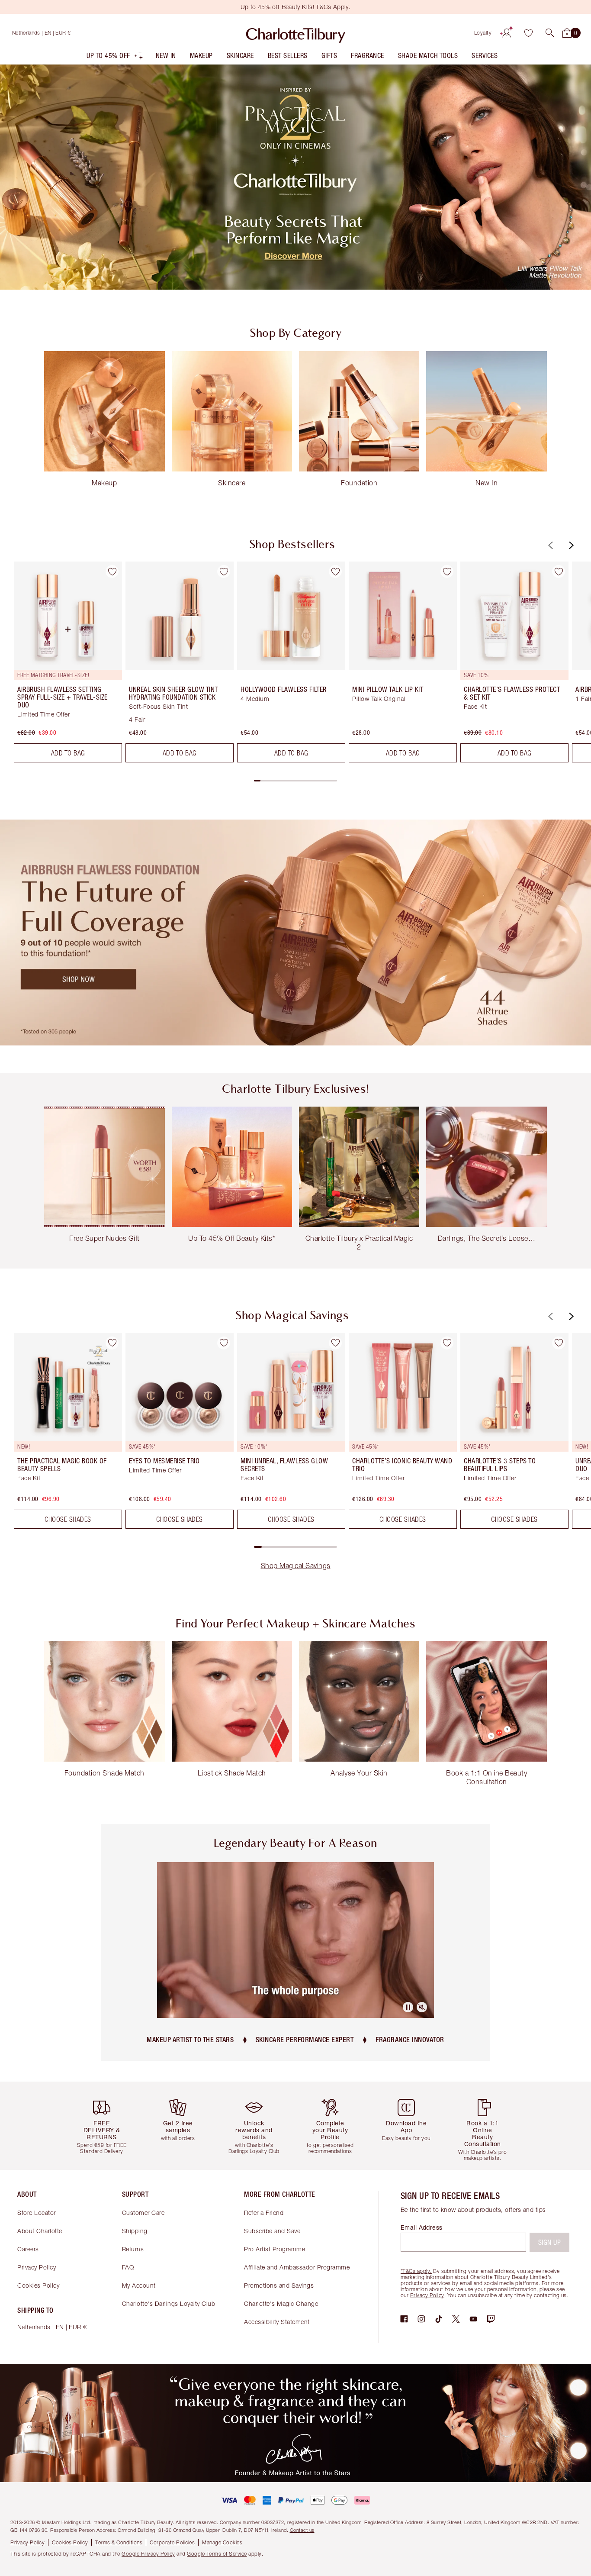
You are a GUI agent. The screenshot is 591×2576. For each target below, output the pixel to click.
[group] (62, 665)
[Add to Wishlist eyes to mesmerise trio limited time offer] (224, 1343)
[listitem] (115, 57)
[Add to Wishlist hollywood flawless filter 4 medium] (335, 571)
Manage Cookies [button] (222, 2542)
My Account (139, 2285)
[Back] (549, 545)
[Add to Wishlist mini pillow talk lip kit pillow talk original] (447, 571)
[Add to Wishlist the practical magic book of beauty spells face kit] (112, 1343)
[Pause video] (408, 2007)
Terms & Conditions (119, 2542)
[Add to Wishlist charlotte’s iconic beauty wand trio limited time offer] (447, 1343)
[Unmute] (422, 2007)
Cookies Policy (38, 2285)
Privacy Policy (37, 2267)
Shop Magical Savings (296, 1566)
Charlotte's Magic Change (281, 2303)
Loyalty (483, 33)
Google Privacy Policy (148, 2554)
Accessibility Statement (277, 2322)
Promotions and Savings (279, 2285)
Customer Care (143, 2213)
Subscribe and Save (272, 2231)
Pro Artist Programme (275, 2249)
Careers (28, 2249)
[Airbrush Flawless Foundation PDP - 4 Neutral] (295, 932)
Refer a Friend (264, 2213)
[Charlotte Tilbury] (296, 33)
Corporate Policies (172, 2542)
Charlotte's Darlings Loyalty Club (169, 2303)
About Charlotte (40, 2231)
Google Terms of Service (217, 2554)
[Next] (570, 545)
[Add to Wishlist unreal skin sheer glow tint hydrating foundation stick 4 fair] (224, 571)
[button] (550, 33)
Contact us (302, 2530)
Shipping (135, 2231)
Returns (133, 2249)
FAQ (128, 2267)
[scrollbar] (295, 781)
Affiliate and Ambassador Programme (297, 2267)
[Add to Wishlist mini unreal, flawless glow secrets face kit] (335, 1343)
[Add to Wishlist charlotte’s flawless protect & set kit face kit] (559, 571)
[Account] (507, 33)
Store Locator (37, 2213)
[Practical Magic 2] (295, 177)
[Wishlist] (528, 33)
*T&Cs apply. (416, 2271)
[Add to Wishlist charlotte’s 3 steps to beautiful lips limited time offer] (559, 1343)
